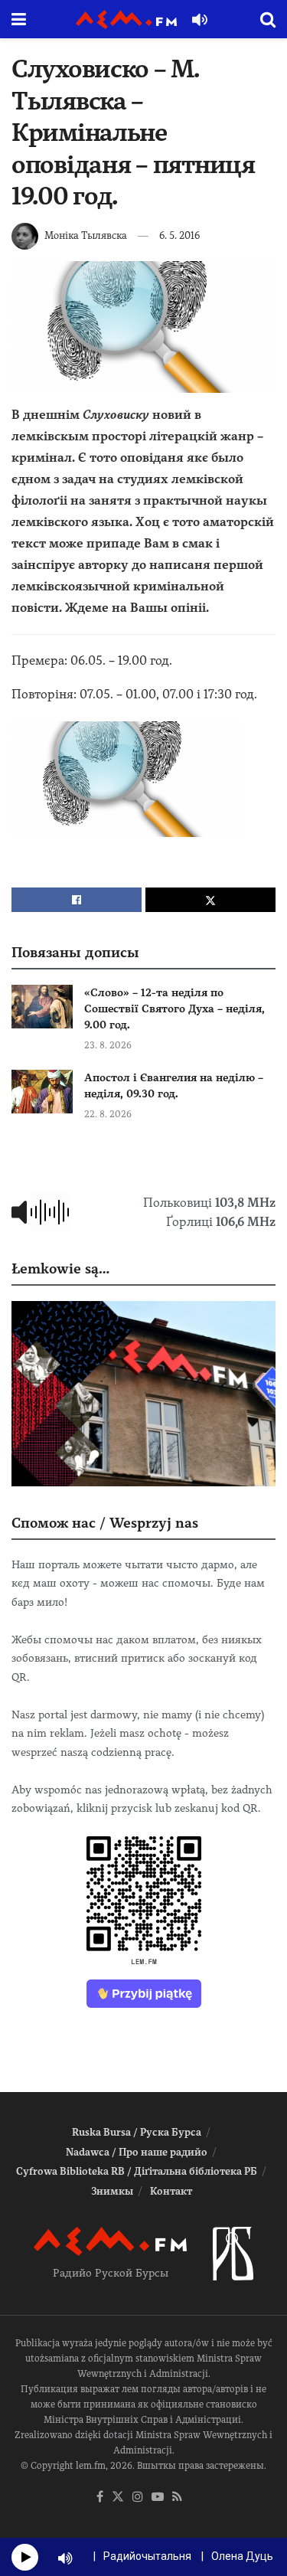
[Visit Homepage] (126, 20)
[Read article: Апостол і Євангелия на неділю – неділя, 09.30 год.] (42, 1092)
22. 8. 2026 (108, 1114)
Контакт (171, 2191)
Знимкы (112, 2191)
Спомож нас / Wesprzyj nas (105, 1523)
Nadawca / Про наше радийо (137, 2152)
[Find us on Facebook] (100, 2498)
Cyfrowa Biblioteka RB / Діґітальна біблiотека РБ (137, 2171)
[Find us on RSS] (177, 2498)
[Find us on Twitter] (118, 2498)
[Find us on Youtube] (158, 2498)
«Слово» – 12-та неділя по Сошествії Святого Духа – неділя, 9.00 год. (174, 1008)
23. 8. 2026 (108, 1045)
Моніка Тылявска (86, 235)
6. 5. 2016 (179, 235)
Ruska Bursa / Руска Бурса (137, 2132)
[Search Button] (268, 19)
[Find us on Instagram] (138, 2498)
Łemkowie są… (60, 1268)
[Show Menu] (19, 19)
